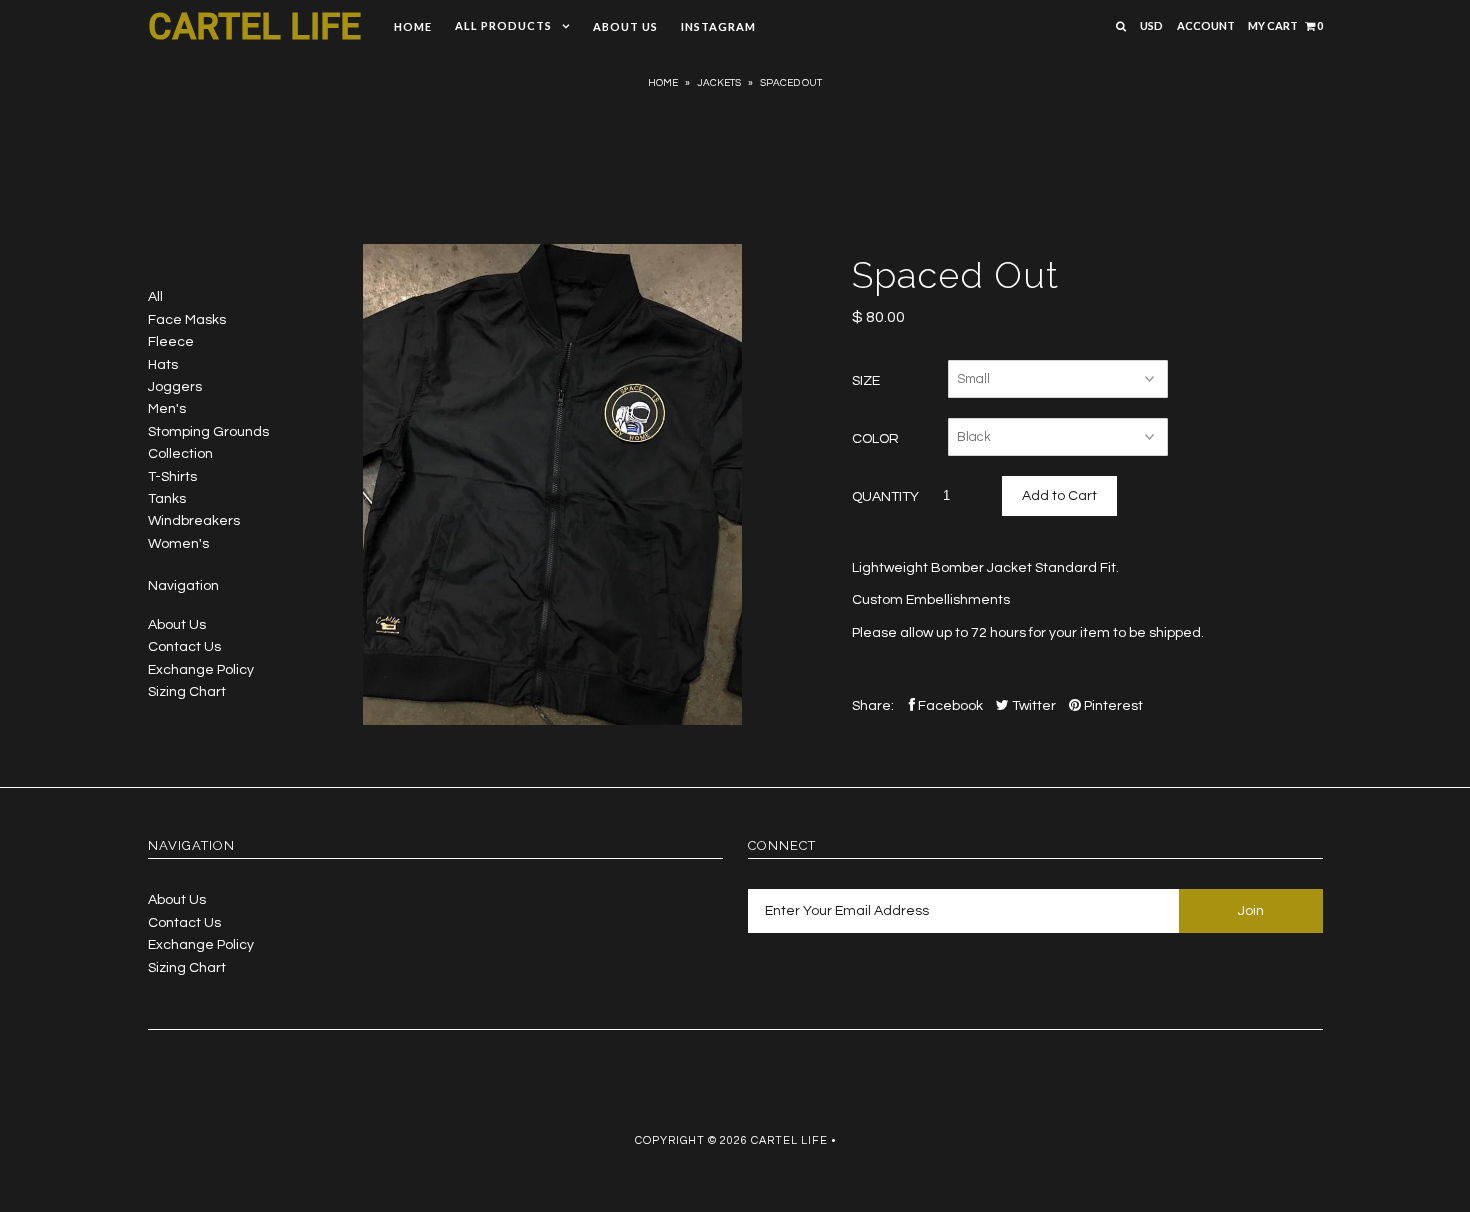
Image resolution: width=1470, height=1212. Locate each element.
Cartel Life (254, 27)
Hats (163, 365)
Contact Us (184, 647)
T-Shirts (172, 477)
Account (1206, 25)
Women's (178, 544)
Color (875, 439)
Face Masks (187, 320)
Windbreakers (194, 521)
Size (866, 381)
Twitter (1032, 706)
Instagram (718, 26)
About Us (625, 26)
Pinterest (1112, 706)
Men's (167, 409)
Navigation (183, 586)
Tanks (167, 499)
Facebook (949, 706)
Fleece (171, 342)
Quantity (885, 497)
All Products (503, 25)
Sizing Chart (187, 692)
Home (413, 26)
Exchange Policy (201, 670)
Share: (873, 706)
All (155, 297)
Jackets (719, 83)
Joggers (175, 387)
